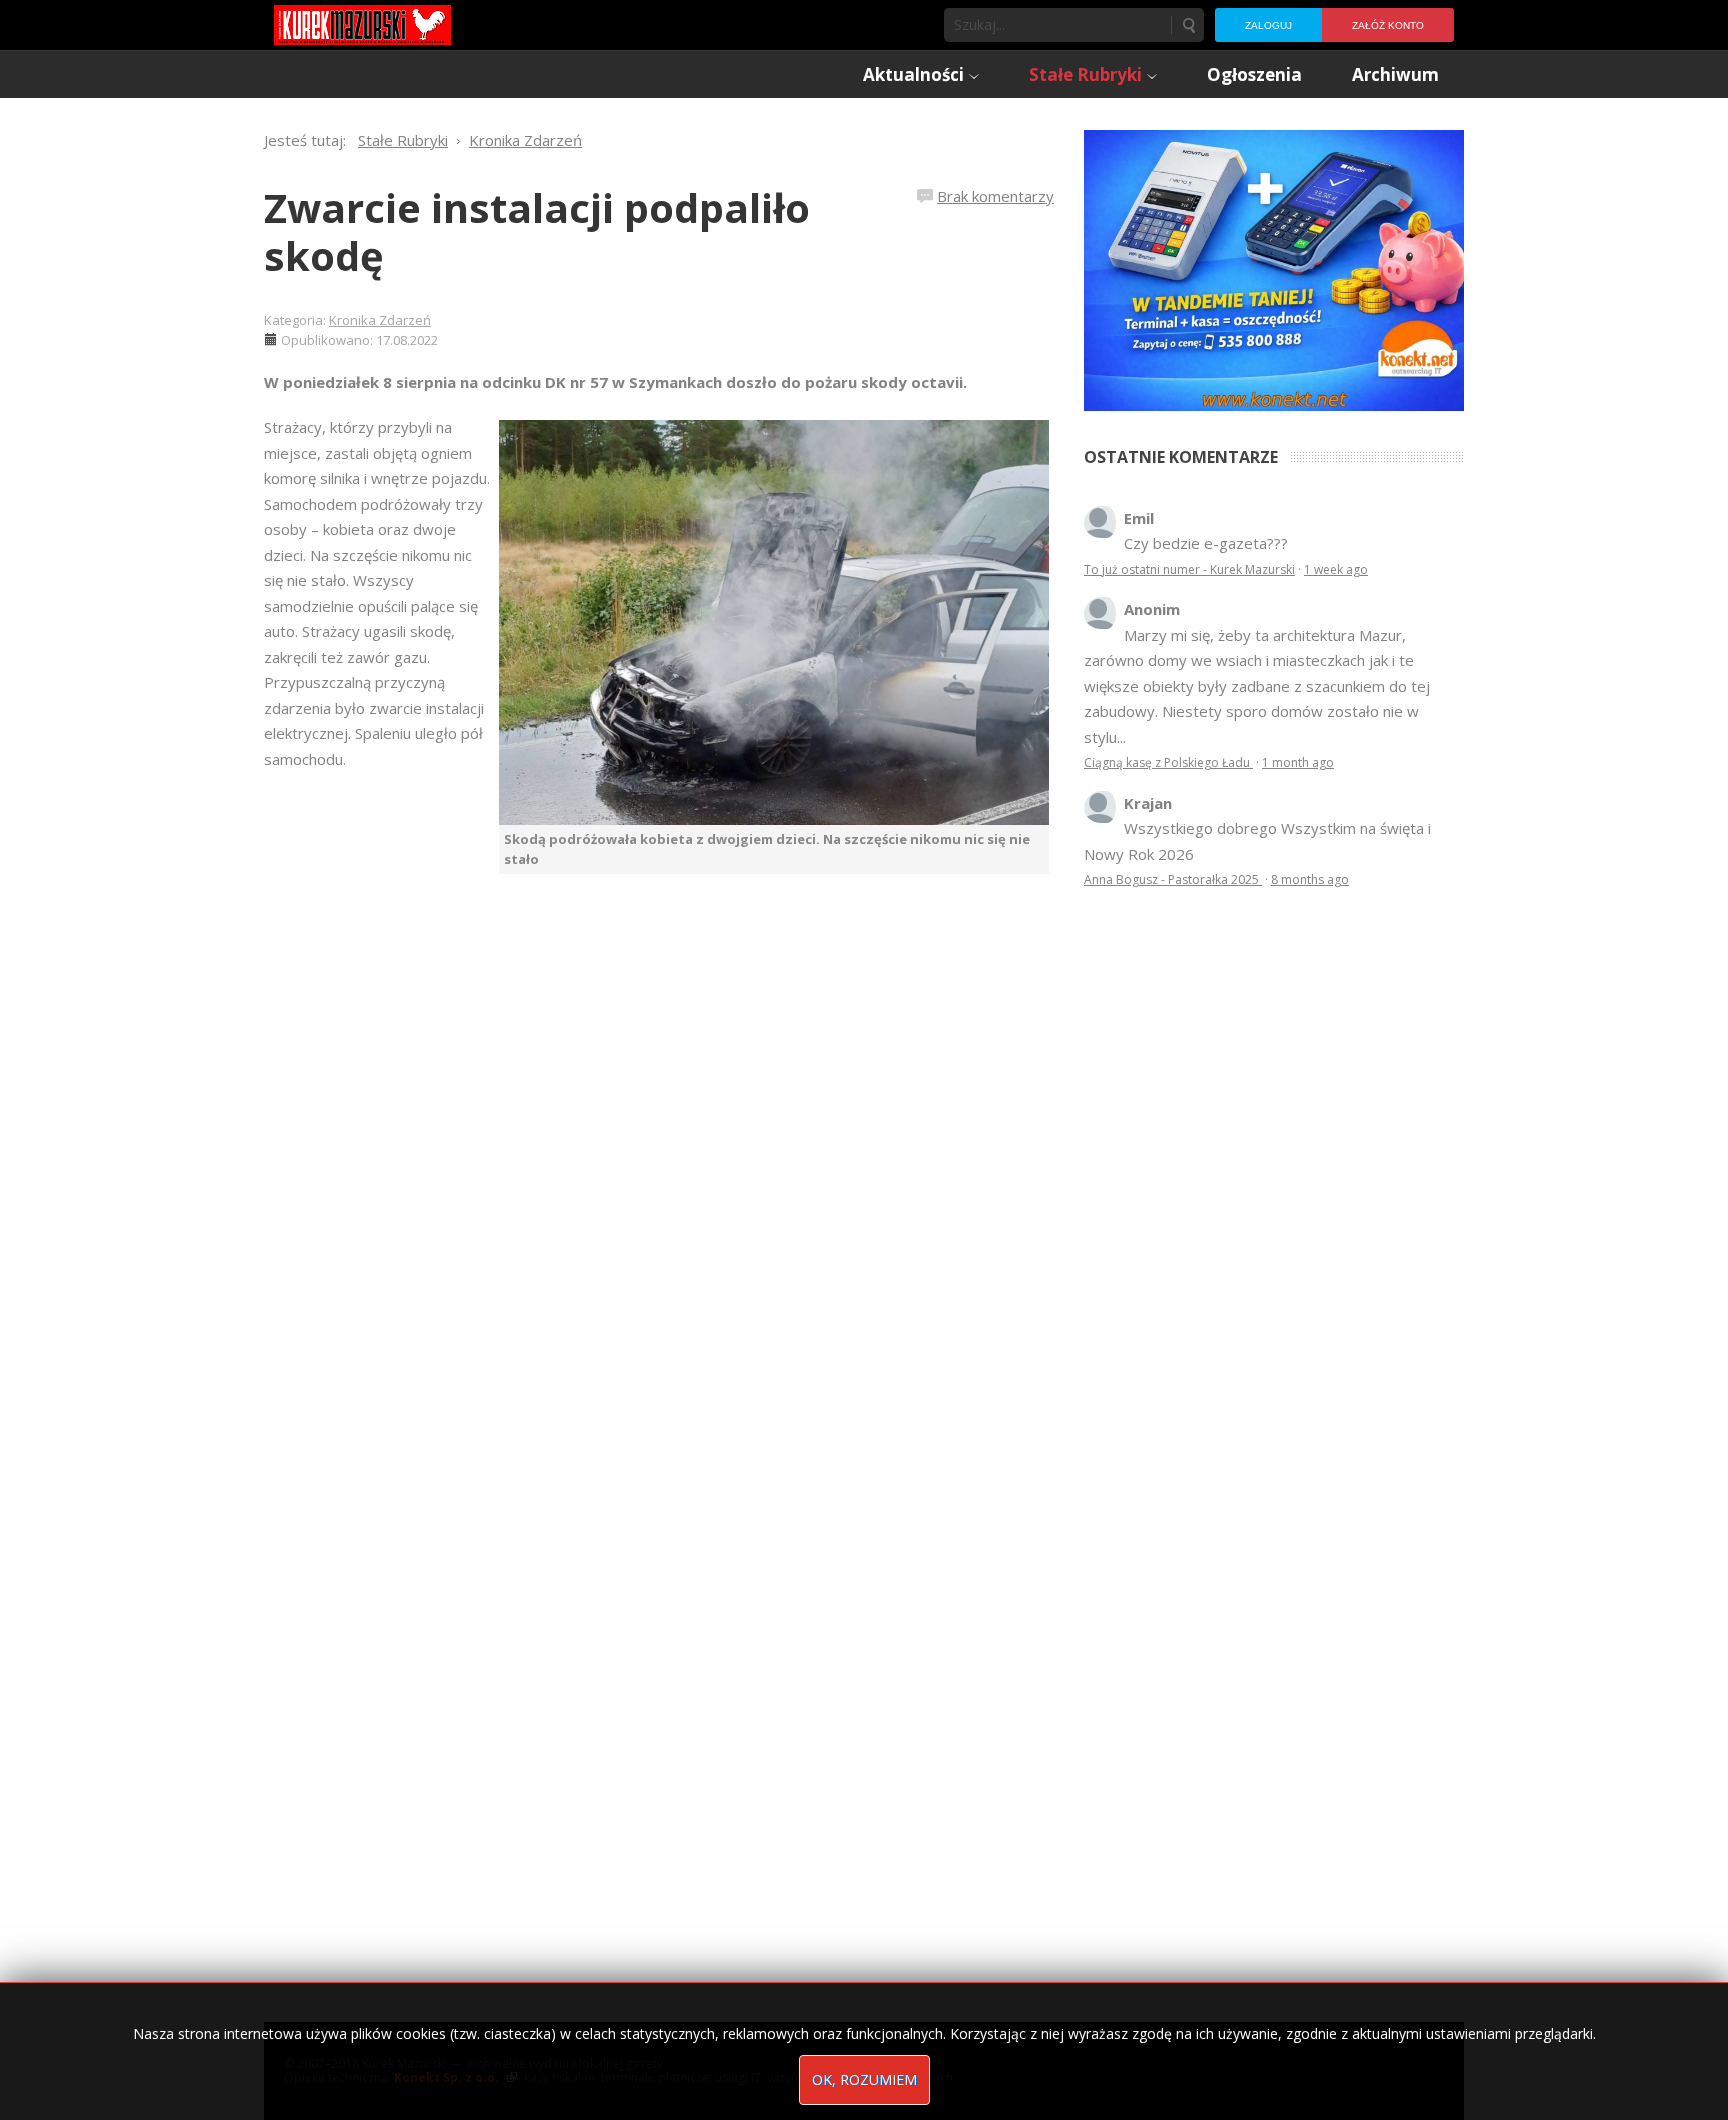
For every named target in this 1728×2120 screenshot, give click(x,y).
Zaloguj (1268, 25)
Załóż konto (1388, 25)
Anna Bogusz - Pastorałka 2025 (1173, 879)
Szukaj (1188, 25)
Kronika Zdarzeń (380, 320)
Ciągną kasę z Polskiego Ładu (1168, 762)
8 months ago (1310, 879)
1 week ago (1336, 569)
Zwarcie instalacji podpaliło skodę (537, 231)
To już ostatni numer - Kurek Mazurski (1189, 569)
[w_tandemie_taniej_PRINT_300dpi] (1274, 268)
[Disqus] (659, 1155)
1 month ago (1298, 762)
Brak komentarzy (995, 196)
